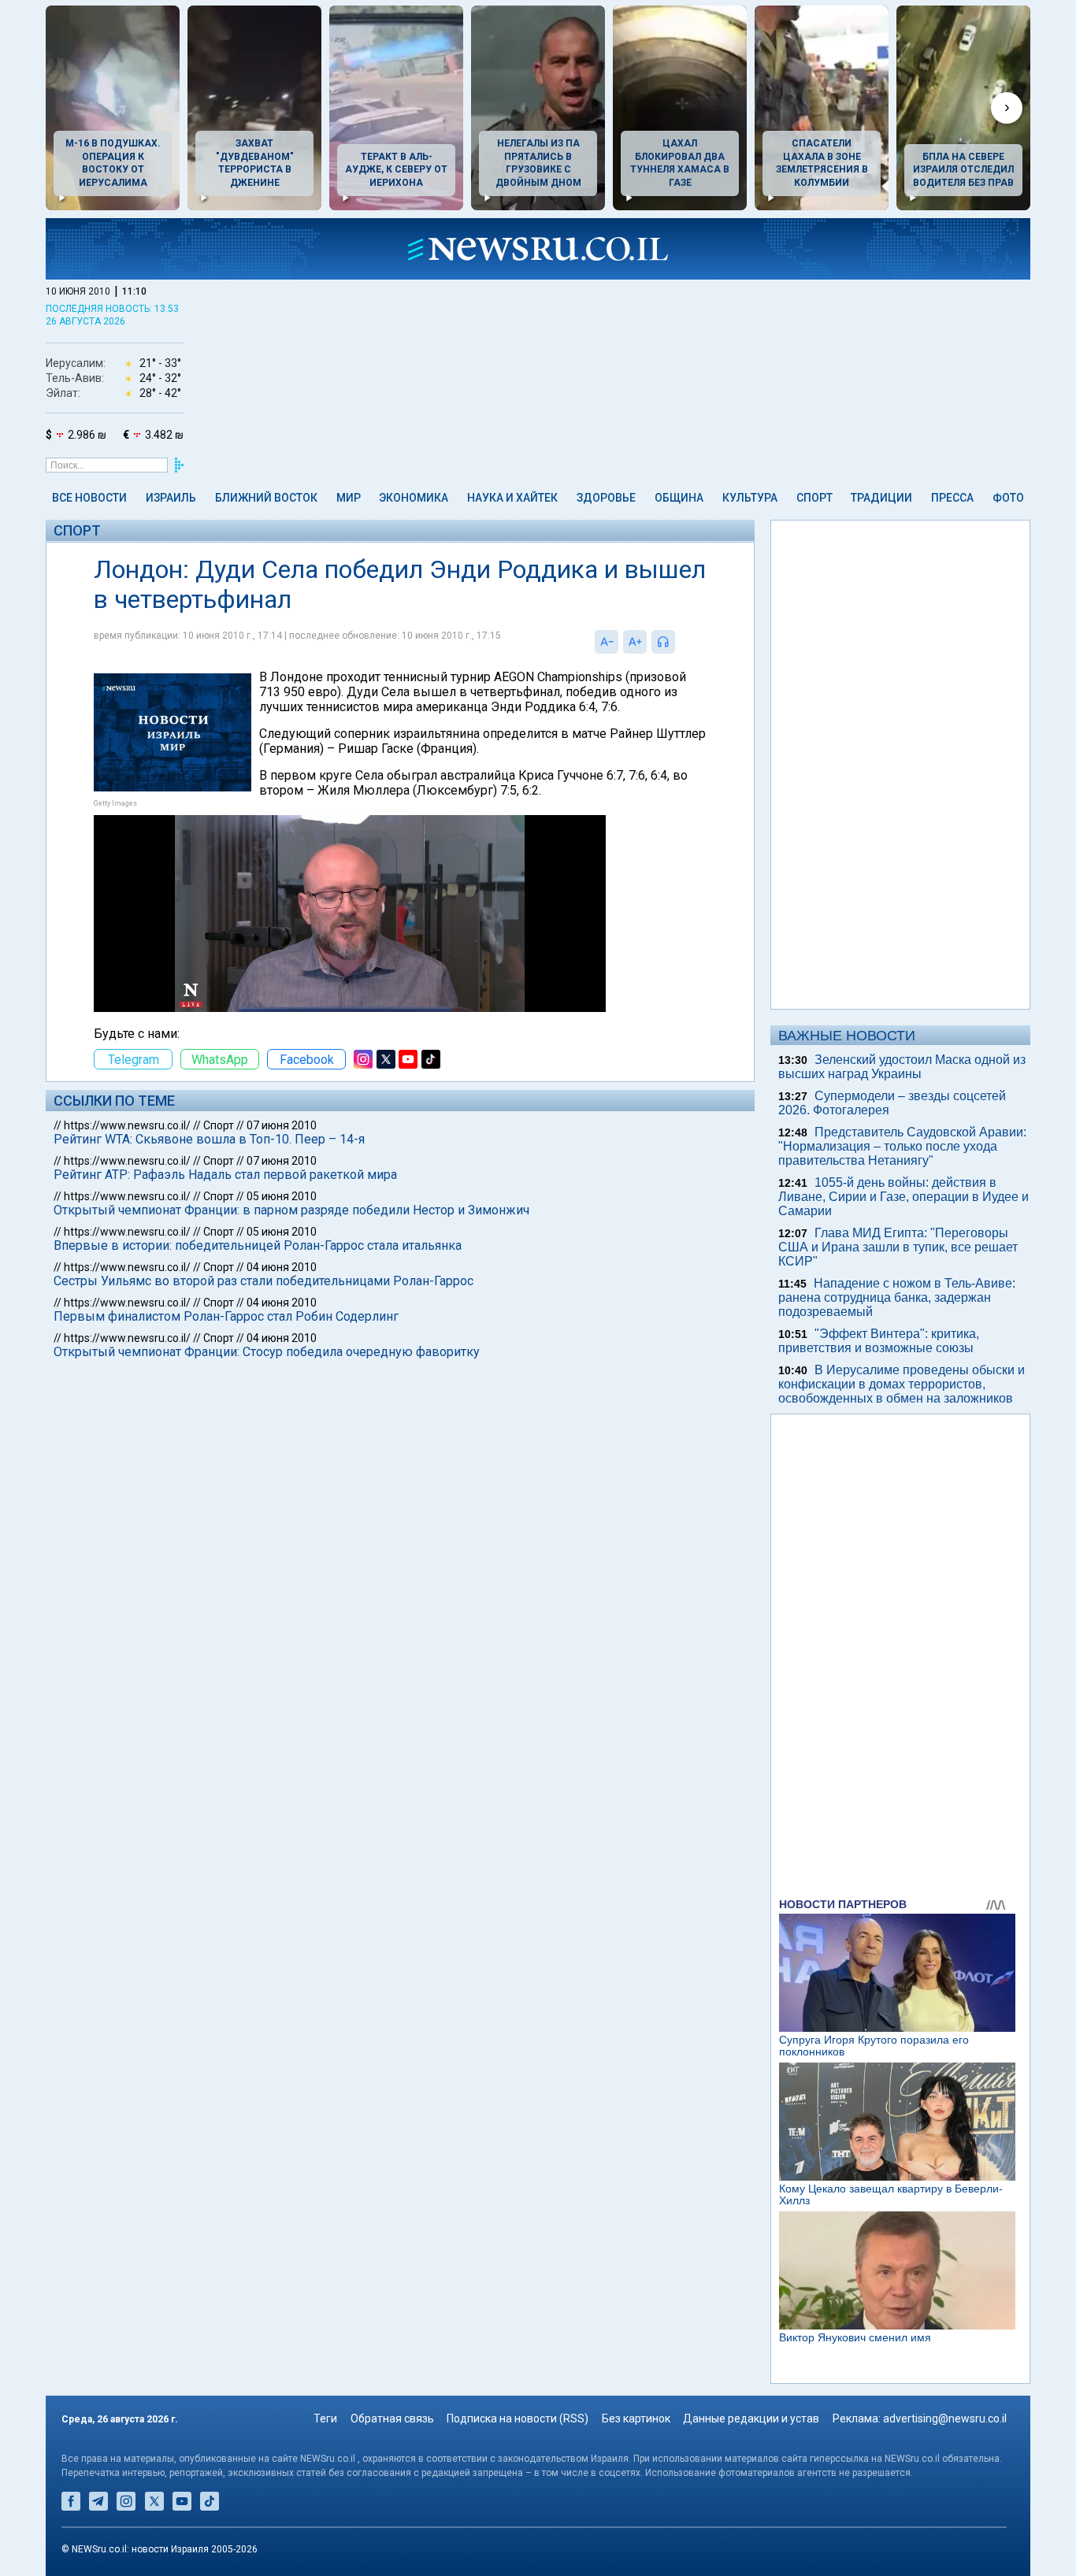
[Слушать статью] (679, 642)
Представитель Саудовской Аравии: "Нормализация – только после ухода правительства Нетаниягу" (902, 1146)
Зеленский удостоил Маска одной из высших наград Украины (902, 1067)
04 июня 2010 (282, 1267)
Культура (750, 498)
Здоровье (606, 498)
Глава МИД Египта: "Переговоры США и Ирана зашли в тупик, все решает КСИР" (898, 1247)
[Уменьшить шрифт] (607, 642)
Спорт (814, 498)
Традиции (881, 498)
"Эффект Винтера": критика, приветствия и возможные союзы (879, 1341)
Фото (1008, 498)
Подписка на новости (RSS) (518, 2418)
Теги (325, 2418)
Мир (349, 498)
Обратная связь (392, 2418)
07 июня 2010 (282, 1125)
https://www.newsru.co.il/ (127, 1125)
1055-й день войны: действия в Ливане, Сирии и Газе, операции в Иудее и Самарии (903, 1197)
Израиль (171, 498)
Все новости (89, 498)
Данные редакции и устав (751, 2418)
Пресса (952, 498)
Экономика (414, 498)
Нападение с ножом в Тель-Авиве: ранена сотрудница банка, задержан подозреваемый (897, 1297)
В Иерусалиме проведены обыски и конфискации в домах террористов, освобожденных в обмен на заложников (902, 1384)
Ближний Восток (266, 498)
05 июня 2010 (282, 1196)
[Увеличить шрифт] (635, 642)
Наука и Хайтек (512, 498)
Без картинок (636, 2418)
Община (679, 498)
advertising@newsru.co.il (945, 2418)
